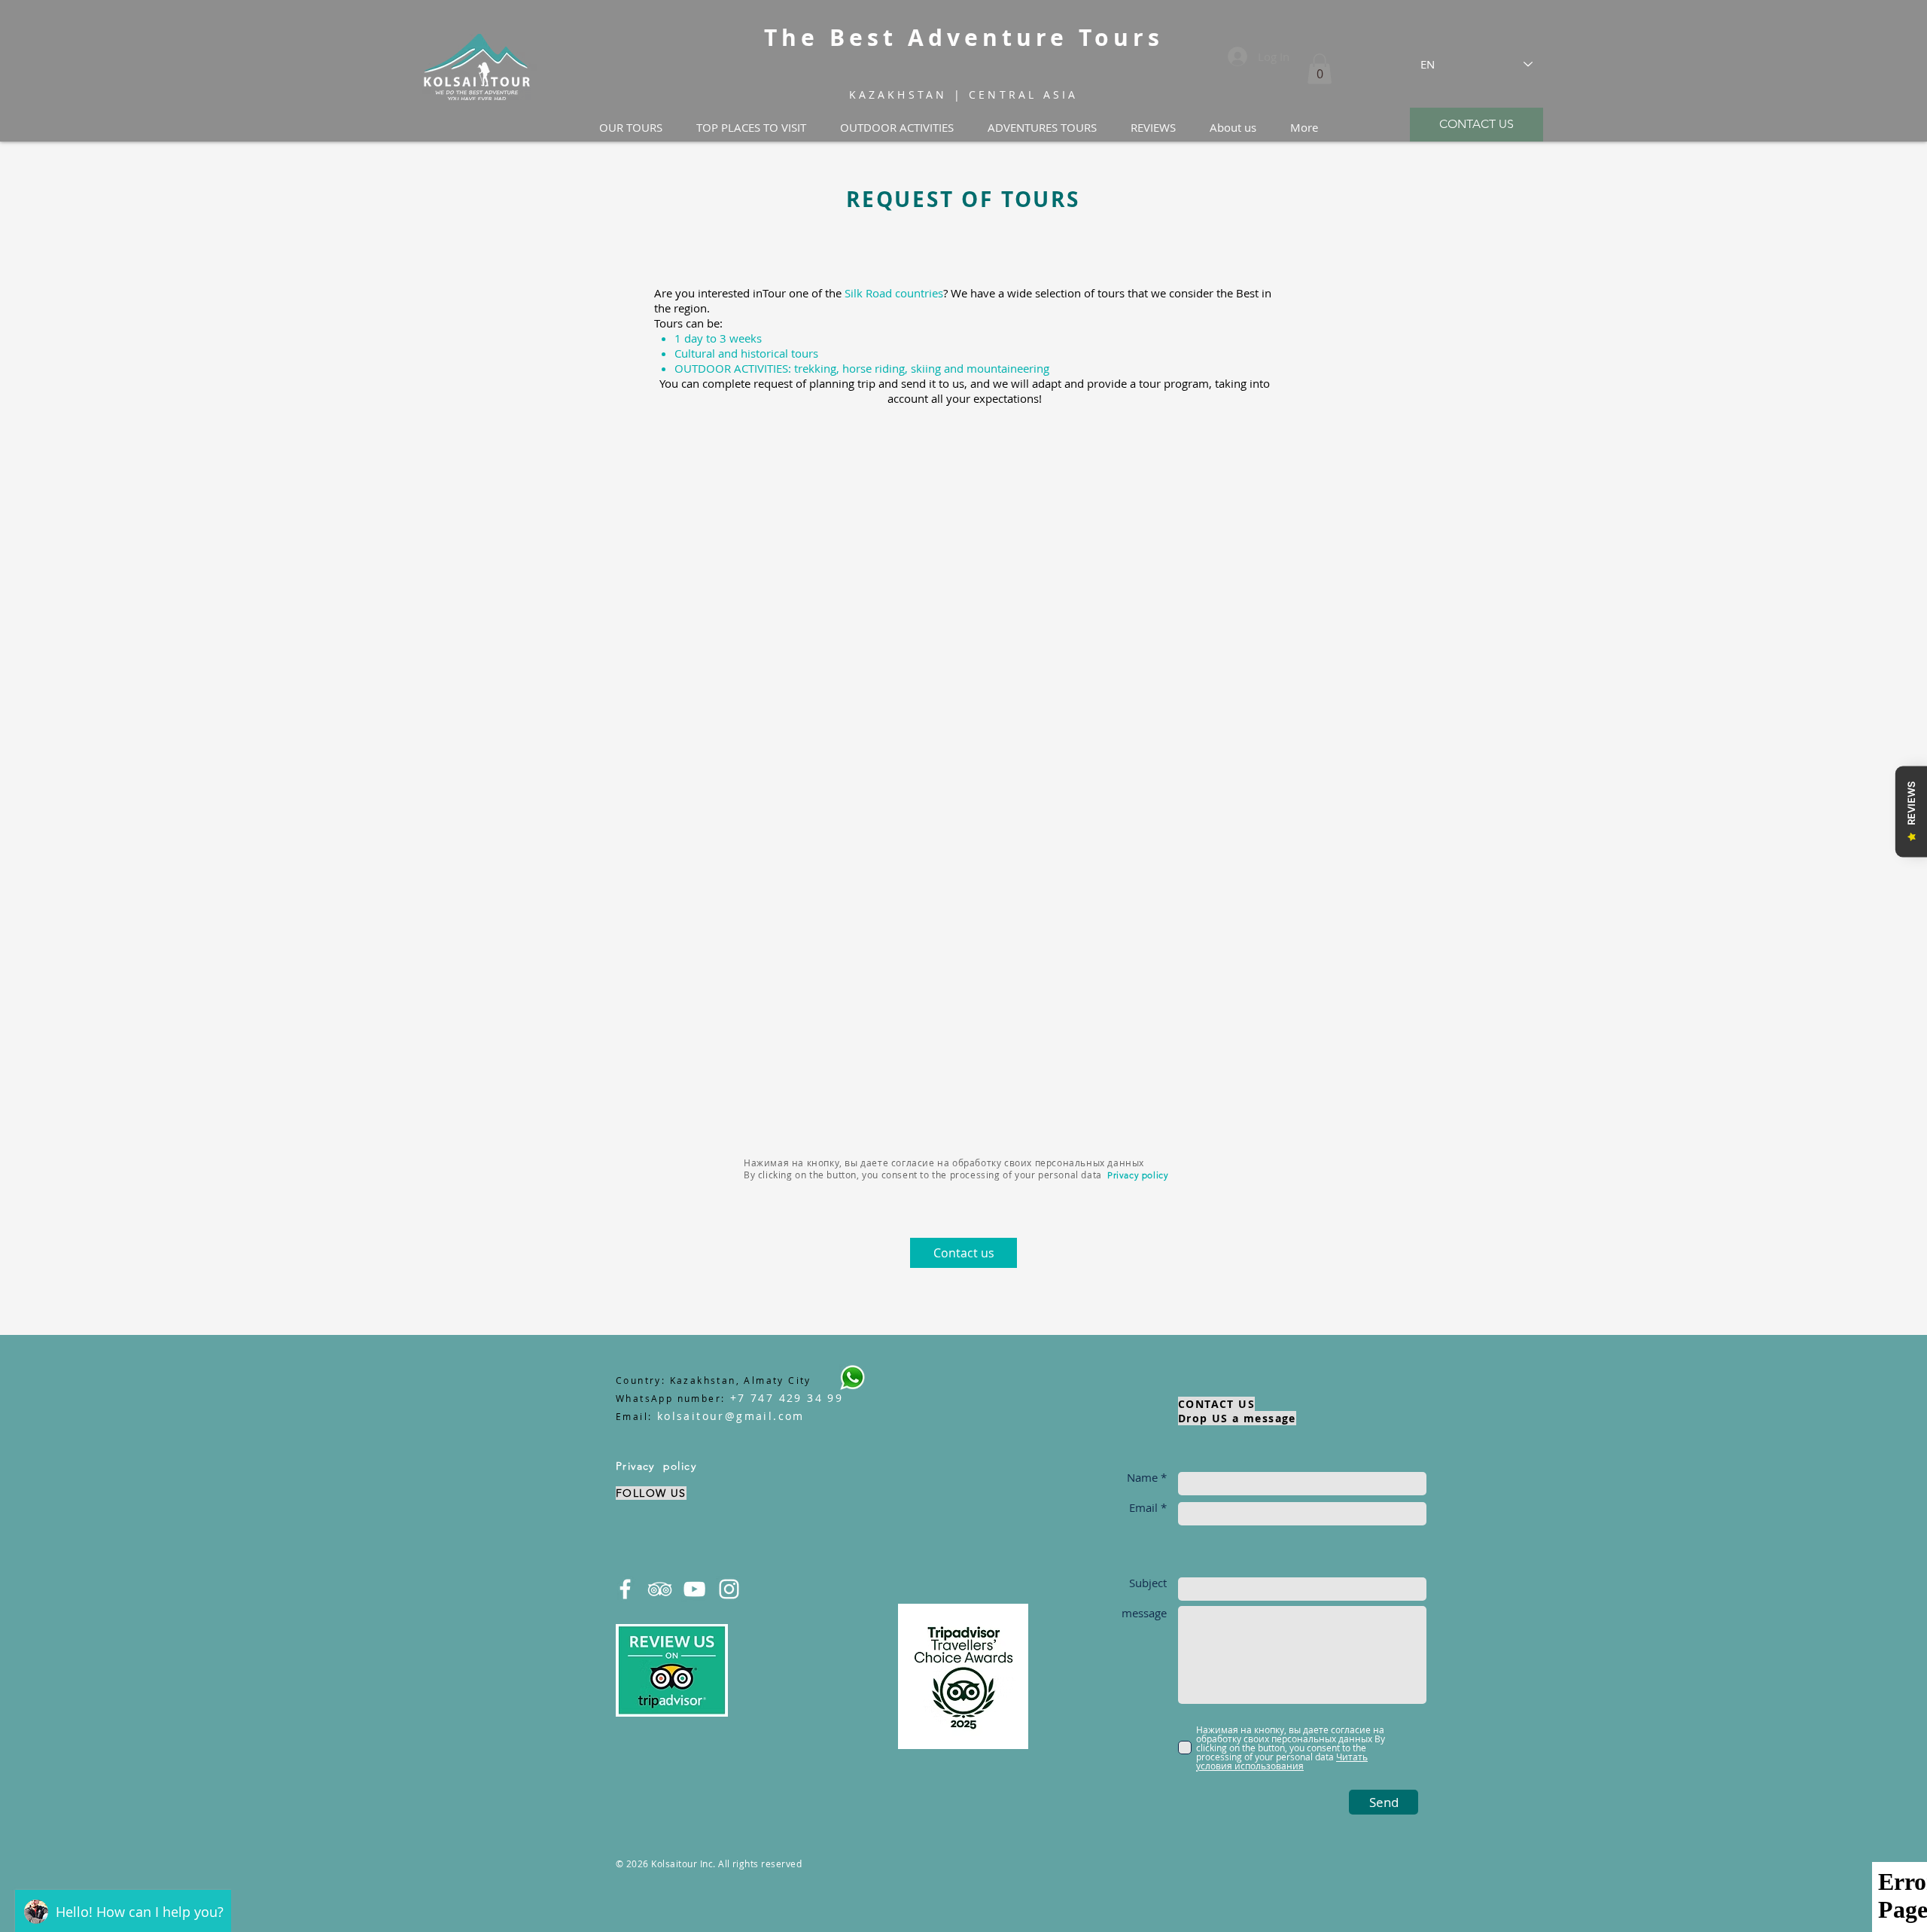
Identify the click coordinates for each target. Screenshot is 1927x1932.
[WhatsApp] (852, 1377)
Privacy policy (1138, 1175)
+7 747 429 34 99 (786, 1398)
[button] (1320, 69)
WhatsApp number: (670, 1398)
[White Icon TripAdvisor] (660, 1589)
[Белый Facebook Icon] (625, 1589)
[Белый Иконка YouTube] (694, 1589)
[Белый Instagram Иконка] (729, 1589)
